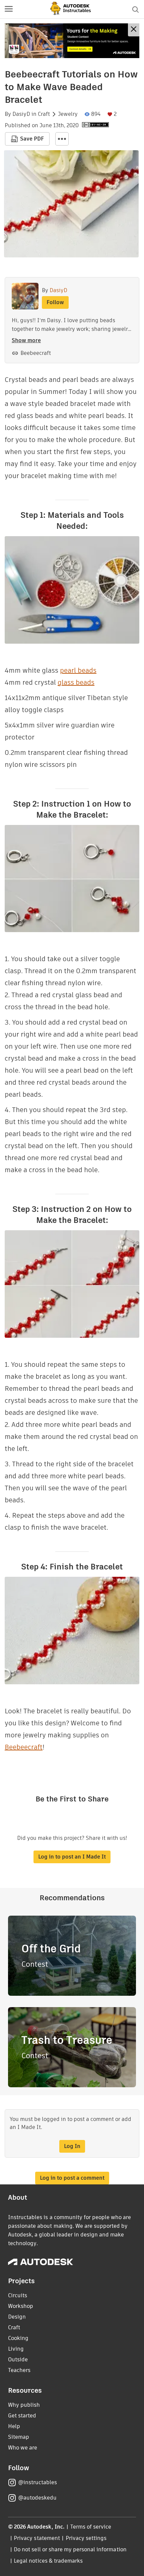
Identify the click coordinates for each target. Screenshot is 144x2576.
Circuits (18, 2295)
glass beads (76, 682)
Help (14, 2426)
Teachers (19, 2370)
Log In (72, 2146)
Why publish (24, 2405)
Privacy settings (86, 2538)
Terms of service (91, 2527)
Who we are (23, 2448)
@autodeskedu (37, 2498)
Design (17, 2317)
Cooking (18, 2338)
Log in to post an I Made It (72, 1857)
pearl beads (78, 670)
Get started (22, 2416)
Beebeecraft (36, 353)
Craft (44, 114)
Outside (18, 2359)
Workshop (21, 2306)
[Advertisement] (72, 41)
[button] (9, 9)
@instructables (38, 2482)
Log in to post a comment (72, 2178)
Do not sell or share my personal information (70, 2549)
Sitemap (19, 2437)
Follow (55, 302)
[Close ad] (134, 30)
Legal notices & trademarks (48, 2561)
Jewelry (68, 114)
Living (16, 2349)
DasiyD (21, 114)
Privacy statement (37, 2538)
